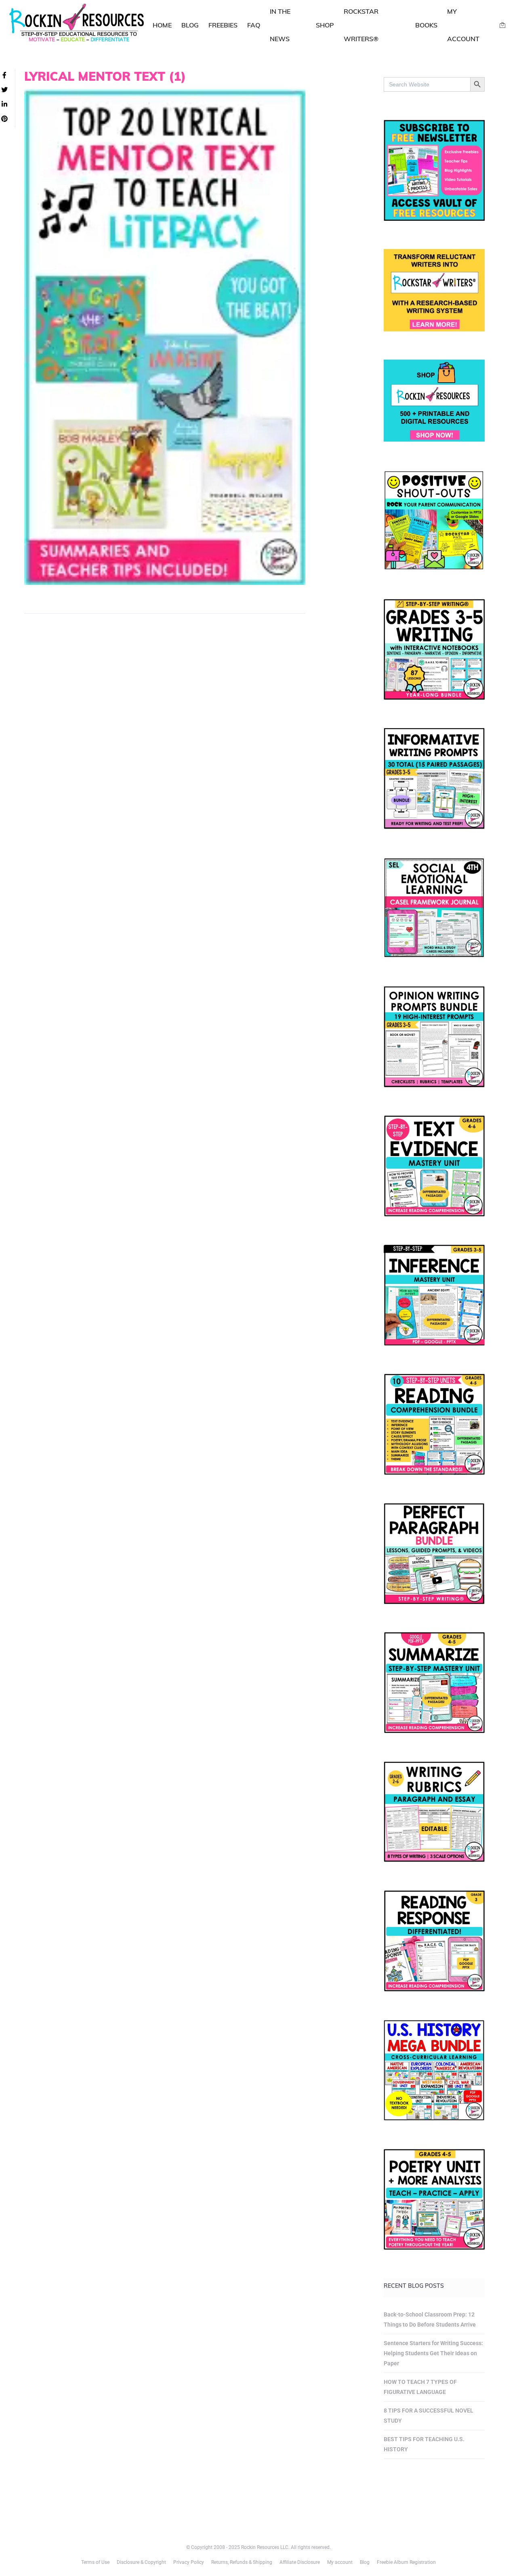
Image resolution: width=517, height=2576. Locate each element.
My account (340, 2562)
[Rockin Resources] (77, 24)
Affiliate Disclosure (300, 2562)
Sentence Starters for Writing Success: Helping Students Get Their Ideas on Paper (433, 2353)
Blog (190, 25)
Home (162, 25)
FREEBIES (223, 25)
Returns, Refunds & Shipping (242, 2562)
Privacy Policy (189, 2562)
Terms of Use (95, 2562)
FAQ (254, 25)
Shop (325, 25)
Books (426, 25)
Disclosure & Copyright (141, 2562)
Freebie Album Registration (406, 2562)
